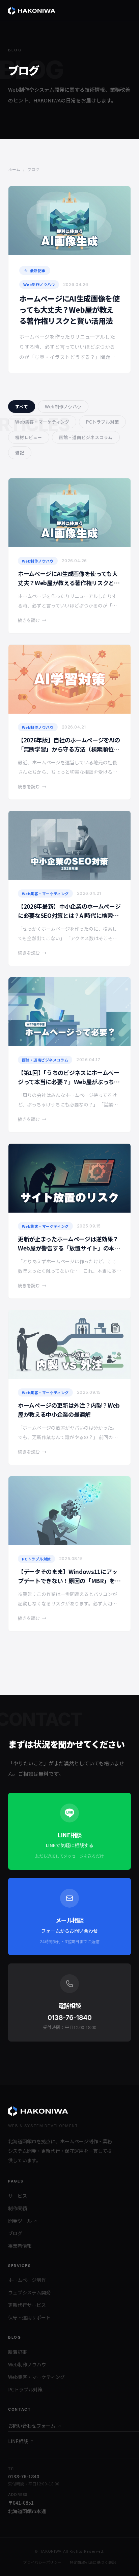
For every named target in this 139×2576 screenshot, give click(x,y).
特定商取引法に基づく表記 (93, 2562)
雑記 (20, 452)
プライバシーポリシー (42, 2562)
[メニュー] (124, 11)
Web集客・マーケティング (42, 422)
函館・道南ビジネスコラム (86, 437)
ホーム (14, 169)
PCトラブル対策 (102, 422)
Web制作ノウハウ (63, 407)
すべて (22, 407)
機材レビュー (29, 437)
